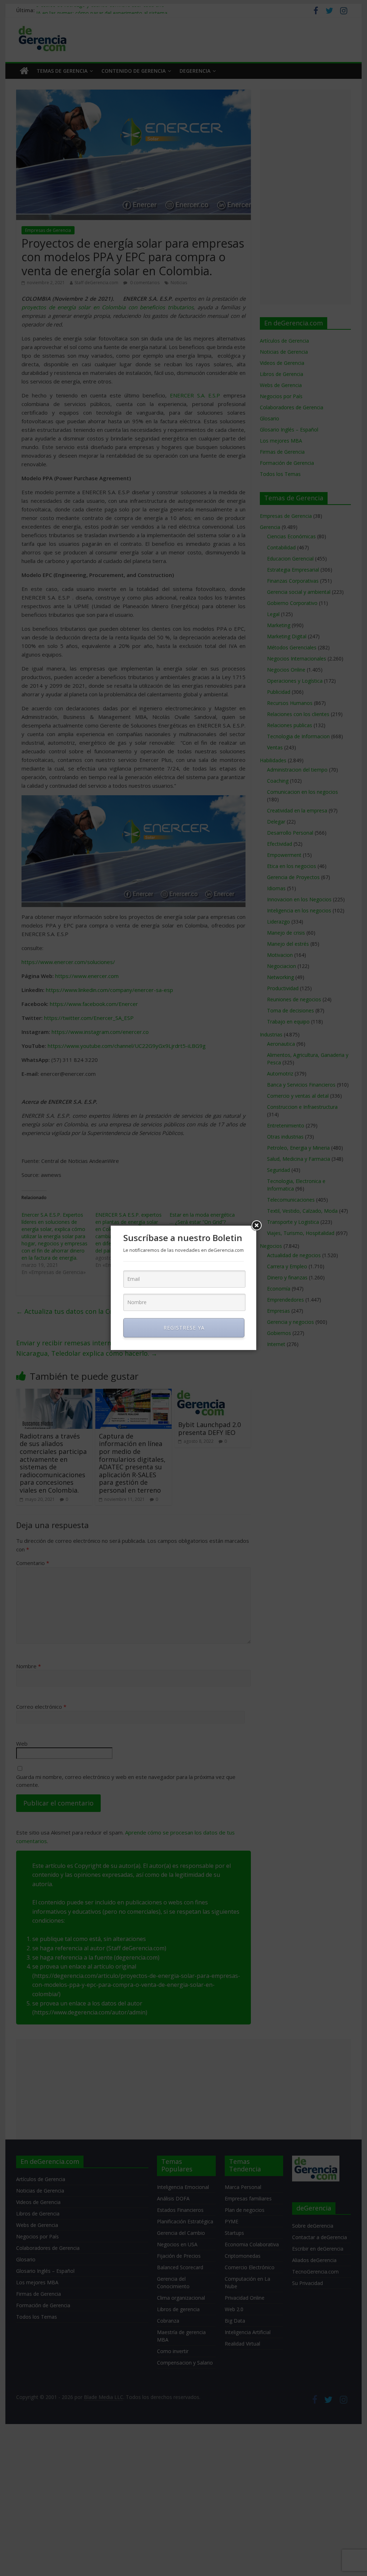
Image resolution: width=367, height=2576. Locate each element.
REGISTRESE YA (184, 1328)
